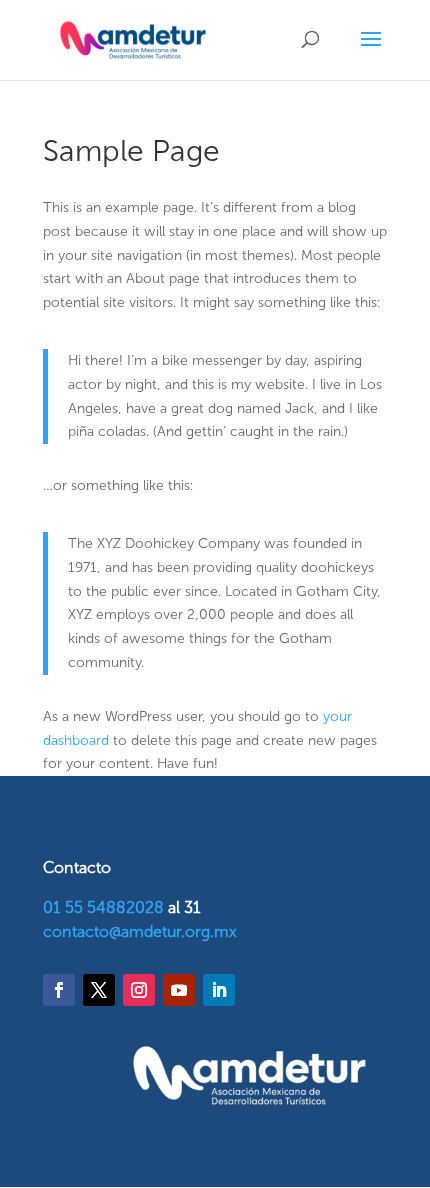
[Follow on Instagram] (139, 990)
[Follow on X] (99, 990)
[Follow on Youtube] (179, 990)
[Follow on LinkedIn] (219, 990)
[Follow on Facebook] (59, 990)
